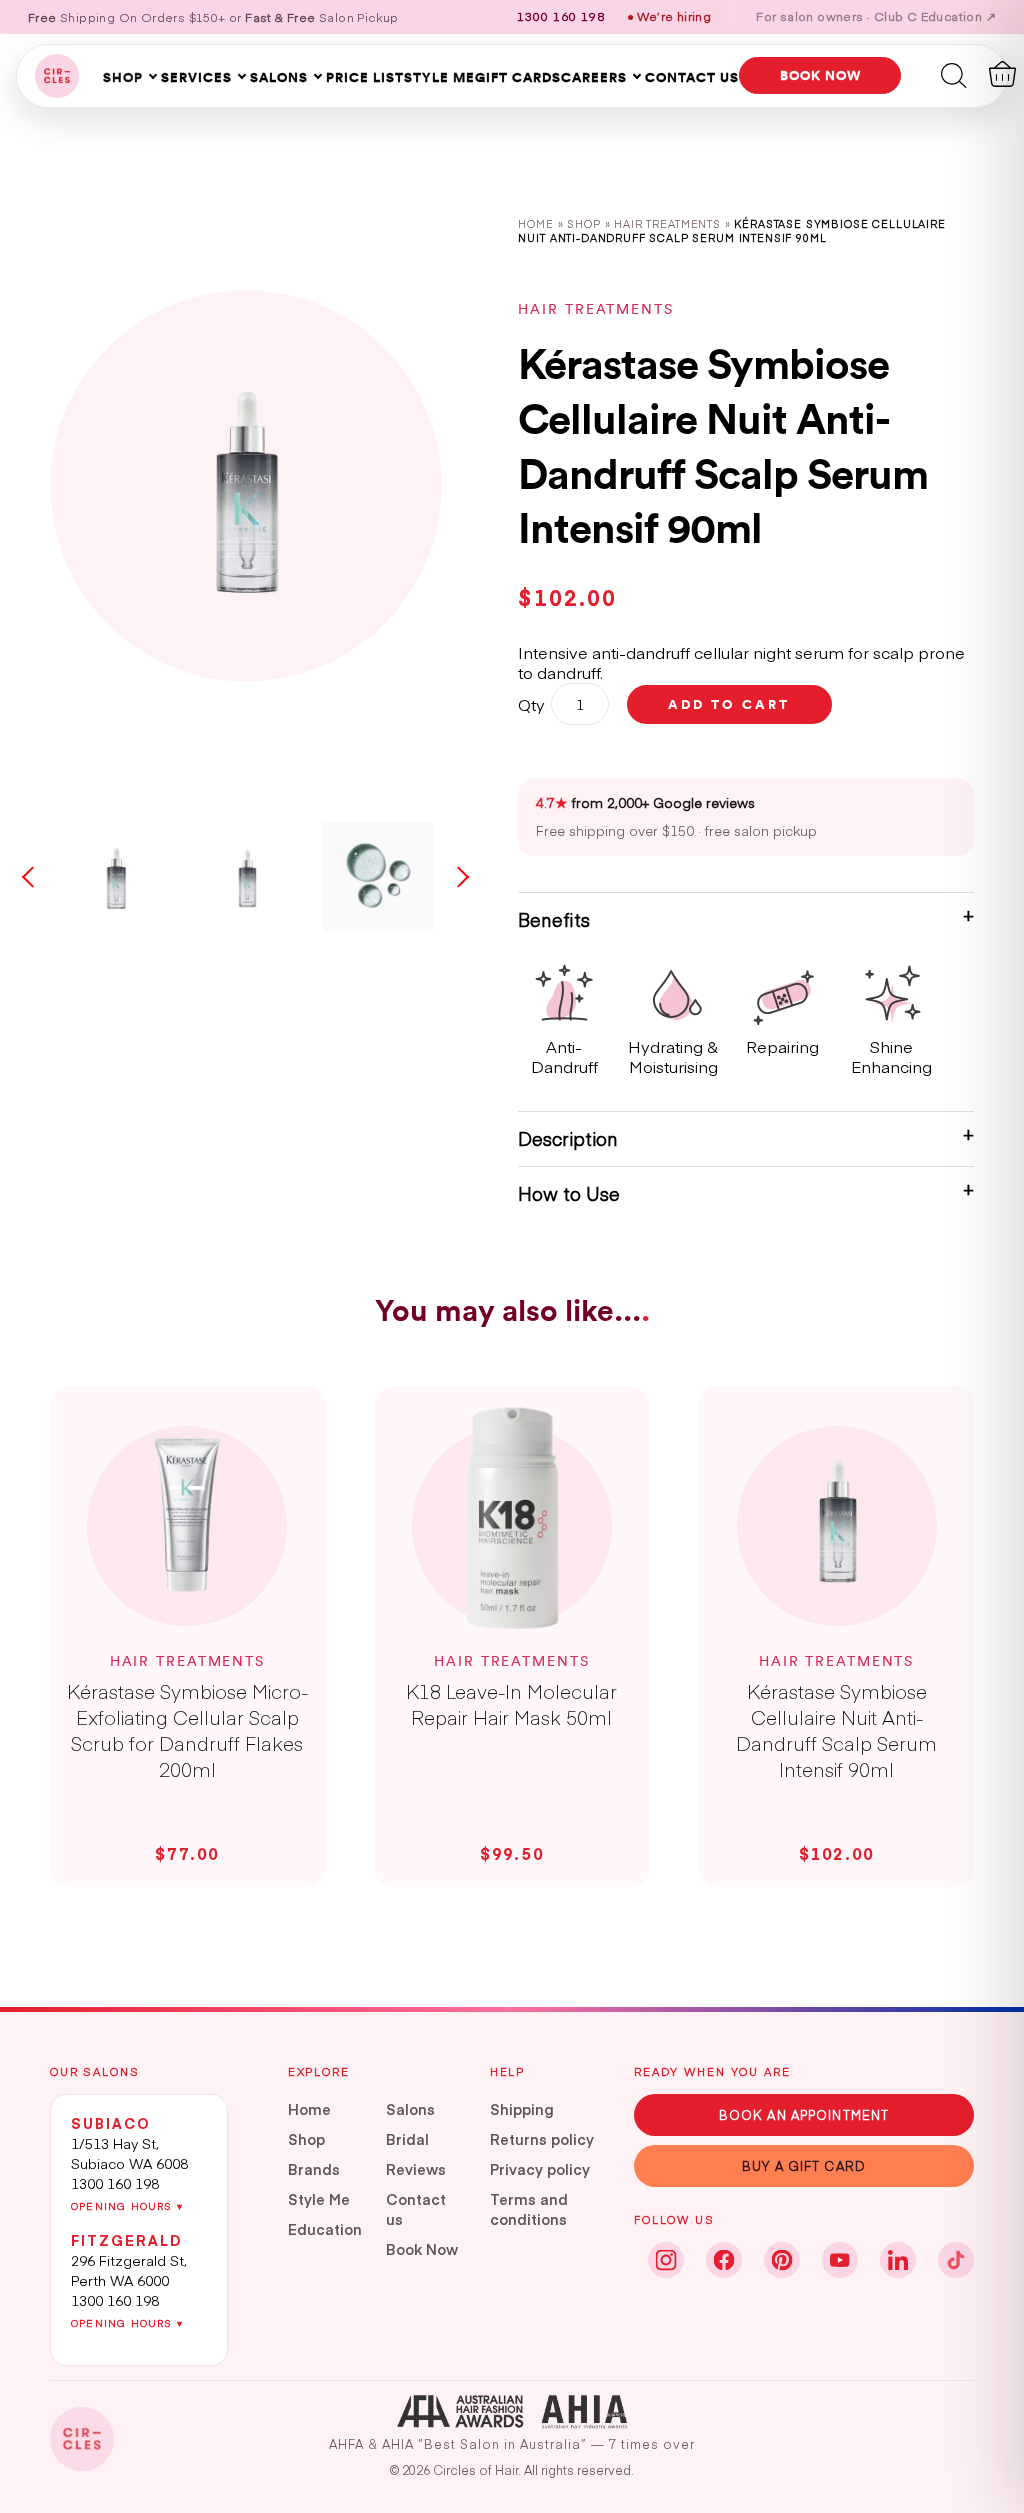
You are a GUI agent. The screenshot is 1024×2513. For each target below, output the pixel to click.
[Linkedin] (898, 2260)
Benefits (554, 919)
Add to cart (729, 704)
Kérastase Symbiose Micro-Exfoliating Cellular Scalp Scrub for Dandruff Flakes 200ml (187, 1730)
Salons (279, 77)
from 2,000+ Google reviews (645, 802)
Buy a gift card (804, 2165)
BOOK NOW (820, 75)
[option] (245, 486)
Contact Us (692, 77)
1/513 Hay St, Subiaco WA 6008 (129, 2153)
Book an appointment (804, 2114)
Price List (365, 77)
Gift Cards (518, 77)
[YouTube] (840, 2260)
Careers (594, 77)
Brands (314, 2169)
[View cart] (1002, 74)
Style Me (439, 77)
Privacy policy (540, 2169)
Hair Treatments (595, 309)
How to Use (569, 1193)
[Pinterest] (782, 2260)
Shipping (522, 2109)
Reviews (416, 2169)
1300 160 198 (115, 2183)
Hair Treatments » (674, 223)
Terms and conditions (529, 2209)
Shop (123, 77)
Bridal (407, 2139)
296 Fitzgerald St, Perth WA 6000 (129, 2270)
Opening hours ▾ (127, 2206)
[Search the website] (954, 74)
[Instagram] (666, 2260)
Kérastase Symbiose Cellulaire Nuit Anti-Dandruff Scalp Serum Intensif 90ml (836, 1730)
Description (568, 1138)
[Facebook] (724, 2260)
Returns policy (542, 2139)
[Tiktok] (956, 2260)
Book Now (422, 2249)
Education (325, 2229)
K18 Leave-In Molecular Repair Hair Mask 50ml (511, 1704)
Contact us (416, 2209)
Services (196, 77)
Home (535, 223)
